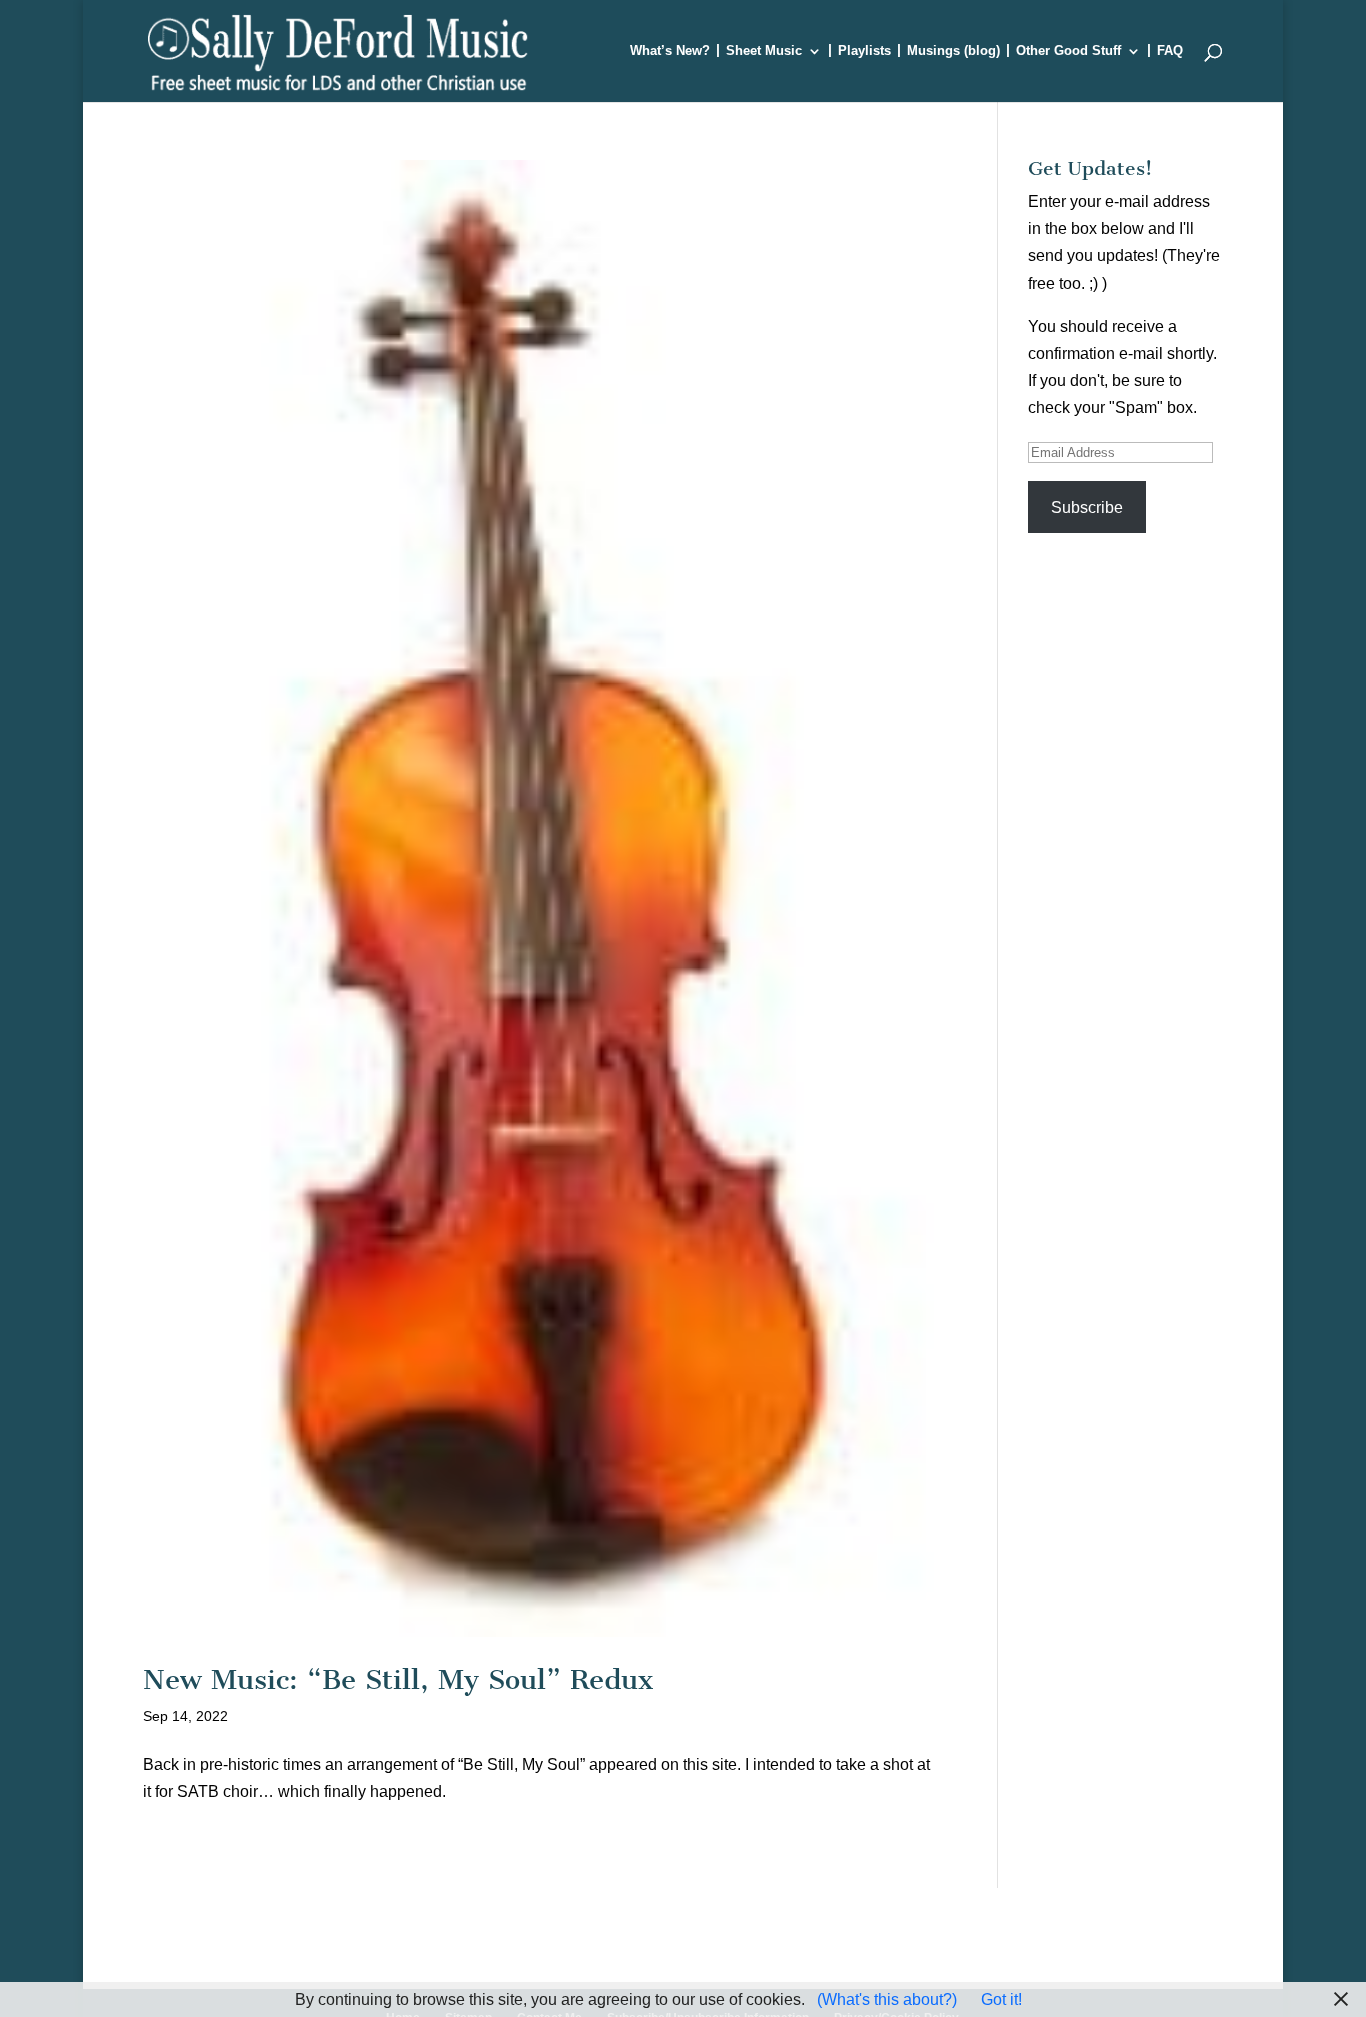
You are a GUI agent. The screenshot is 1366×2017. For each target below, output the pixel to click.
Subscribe (1087, 507)
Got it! (1001, 1999)
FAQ (1170, 51)
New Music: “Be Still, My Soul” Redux (398, 1679)
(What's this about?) (887, 1999)
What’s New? (670, 51)
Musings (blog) (953, 51)
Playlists (864, 51)
